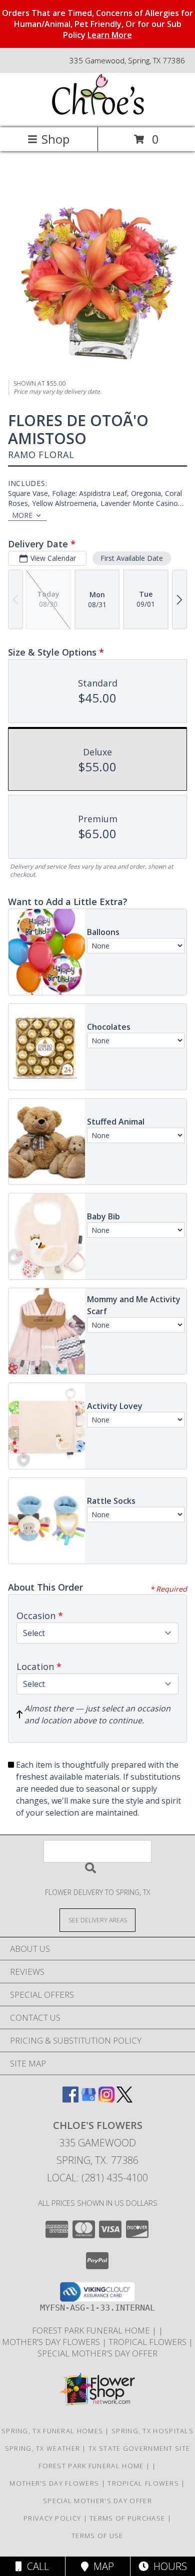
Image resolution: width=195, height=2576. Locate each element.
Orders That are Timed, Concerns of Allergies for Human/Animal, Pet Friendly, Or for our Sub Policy (97, 24)
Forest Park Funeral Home (92, 2330)
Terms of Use (97, 2536)
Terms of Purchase (127, 2518)
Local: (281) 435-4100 (97, 2178)
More (22, 515)
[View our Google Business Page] (88, 2099)
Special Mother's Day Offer (97, 2353)
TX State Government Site (139, 2448)
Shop (55, 139)
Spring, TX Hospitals (152, 2431)
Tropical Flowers (148, 2342)
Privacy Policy (52, 2518)
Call (35, 2566)
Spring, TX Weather (42, 2448)
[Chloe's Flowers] (97, 113)
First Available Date (132, 558)
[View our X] (124, 2099)
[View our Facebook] (70, 2099)
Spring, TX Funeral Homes (52, 2431)
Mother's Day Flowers (52, 2342)
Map (101, 2566)
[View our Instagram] (106, 2099)
